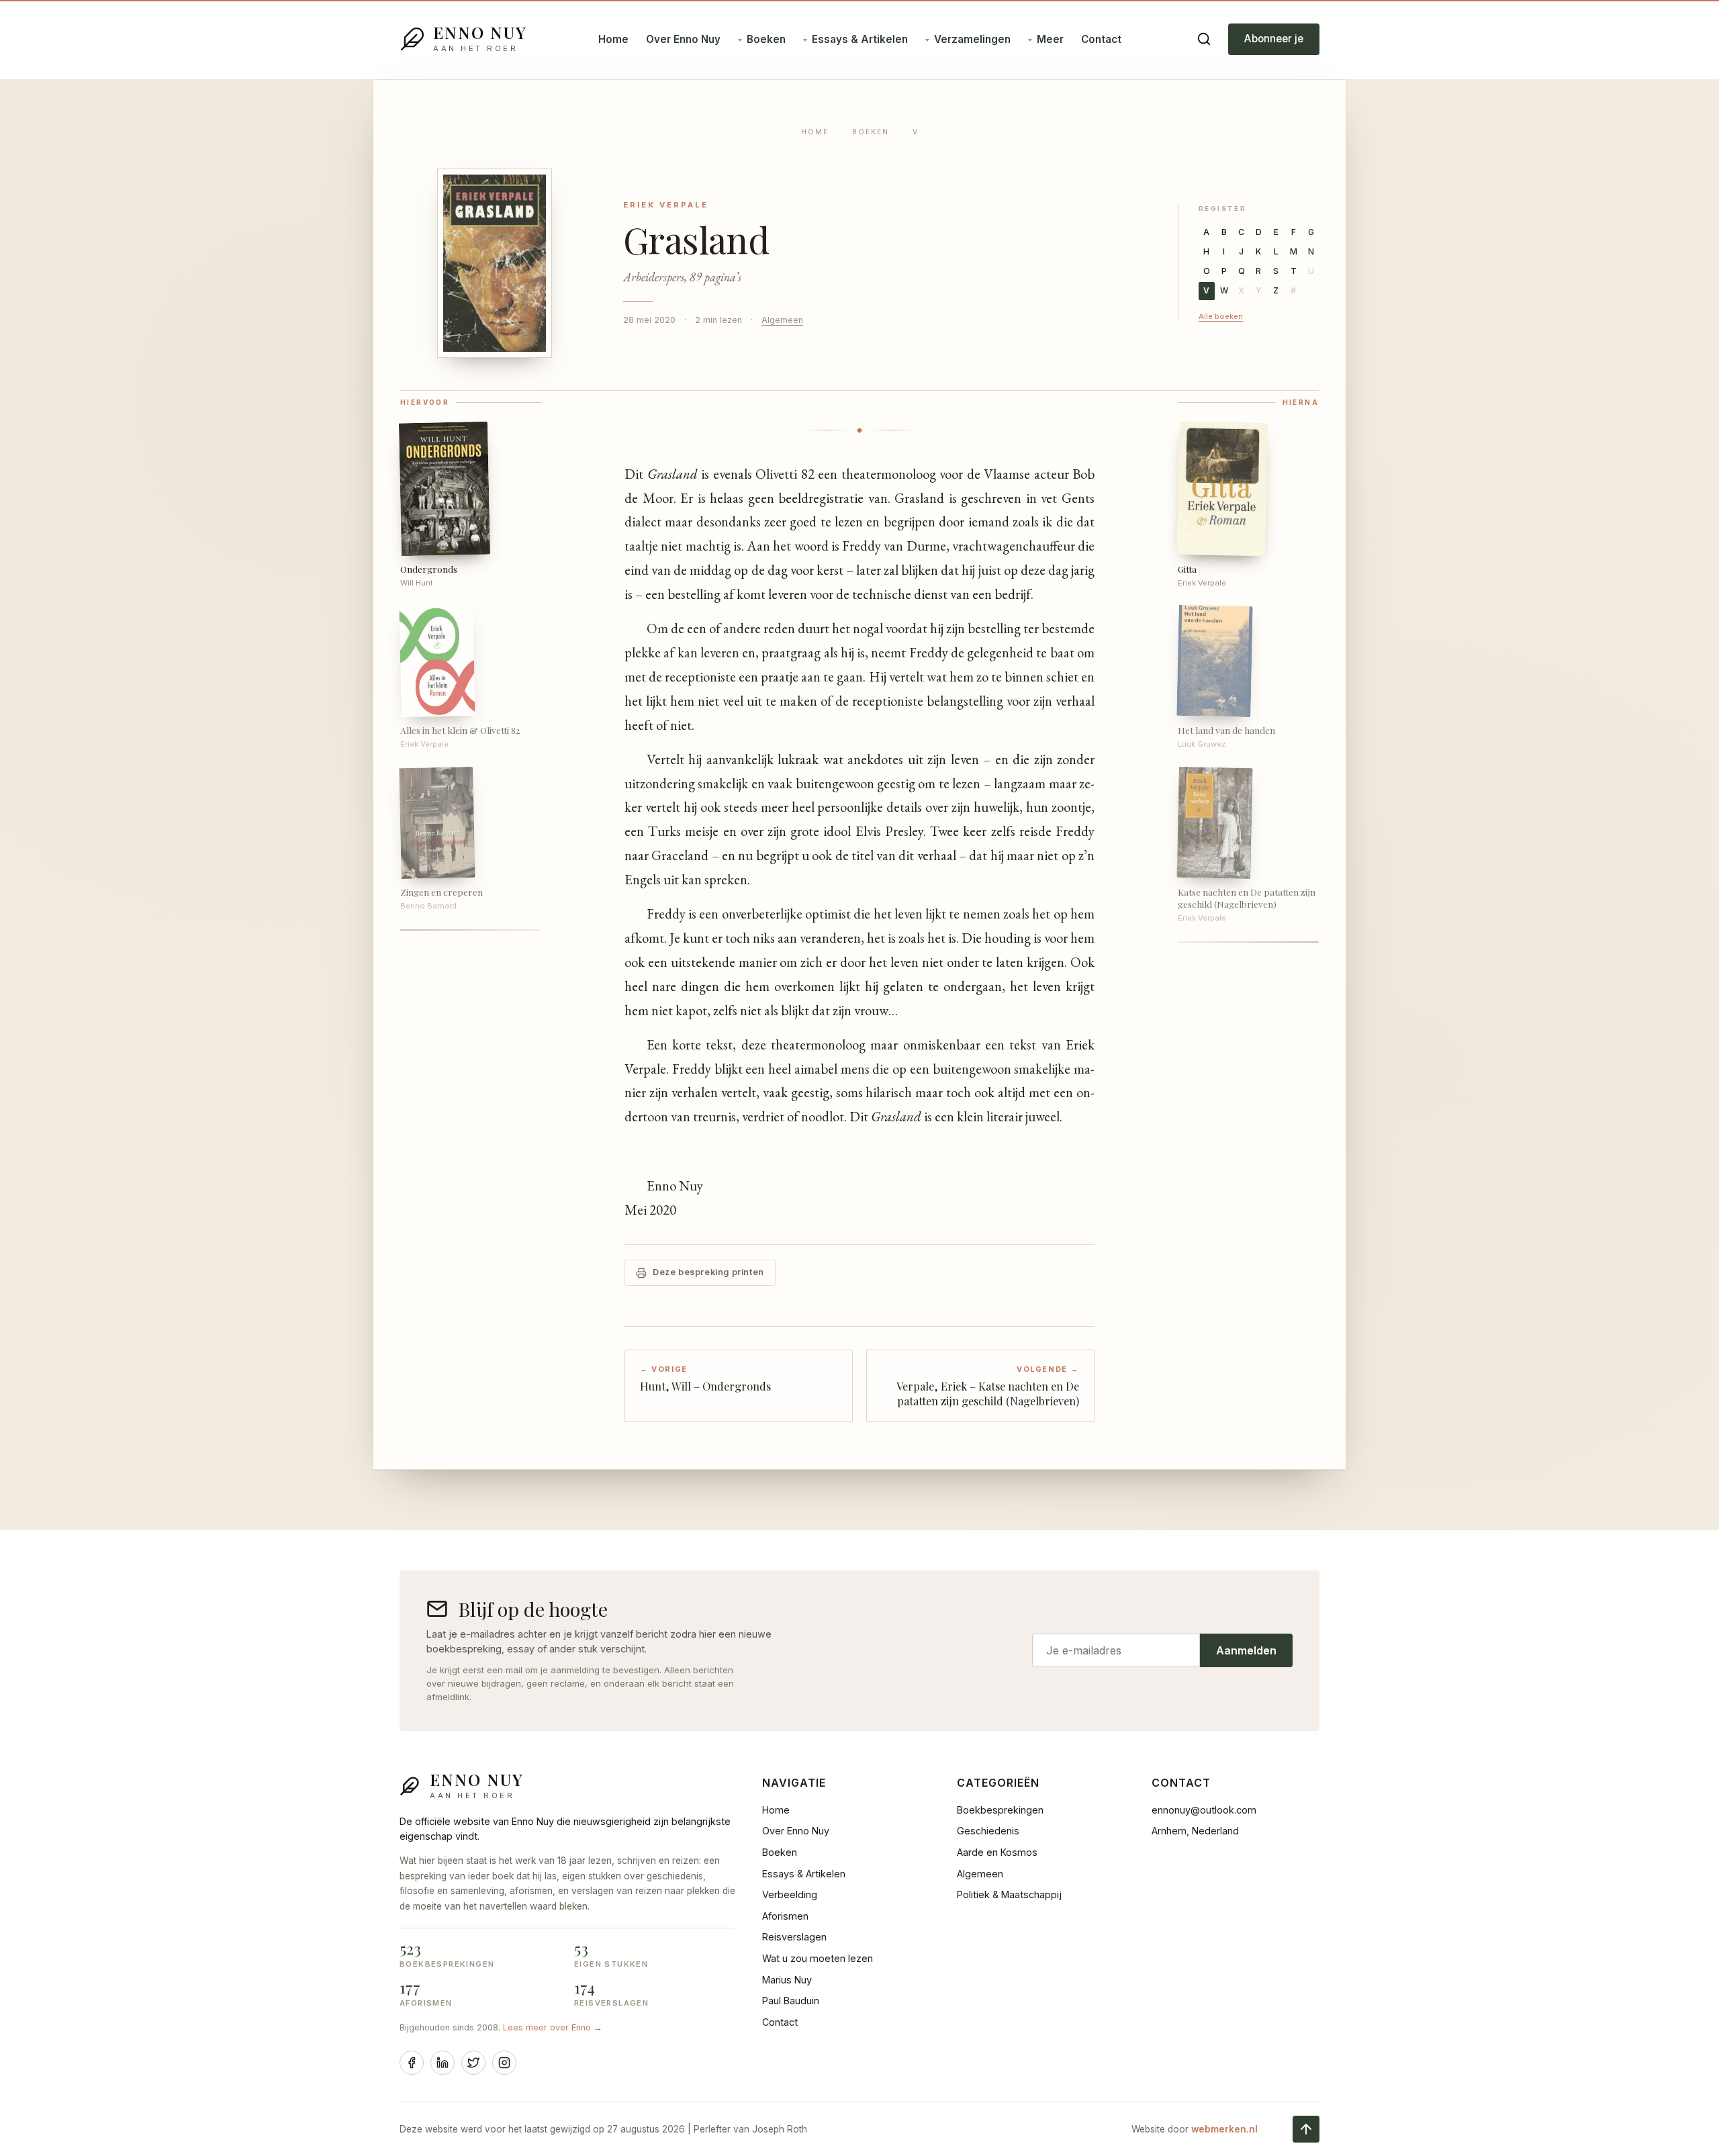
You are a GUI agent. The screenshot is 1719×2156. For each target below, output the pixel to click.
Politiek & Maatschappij (1009, 1894)
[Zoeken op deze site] (1204, 39)
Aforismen (785, 1916)
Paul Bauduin (791, 2001)
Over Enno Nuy (683, 39)
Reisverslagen (794, 1937)
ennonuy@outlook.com (1204, 1810)
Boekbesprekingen (1000, 1810)
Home (613, 39)
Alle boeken (1221, 316)
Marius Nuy (787, 1980)
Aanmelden (1246, 1650)
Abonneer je (1274, 39)
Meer (1050, 39)
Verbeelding (790, 1894)
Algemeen (782, 320)
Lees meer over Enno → (553, 2027)
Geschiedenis (988, 1831)
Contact (1101, 39)
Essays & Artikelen (860, 39)
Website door (1195, 2129)
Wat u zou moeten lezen (818, 1958)
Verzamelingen (972, 39)
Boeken (766, 39)
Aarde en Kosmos (997, 1852)
